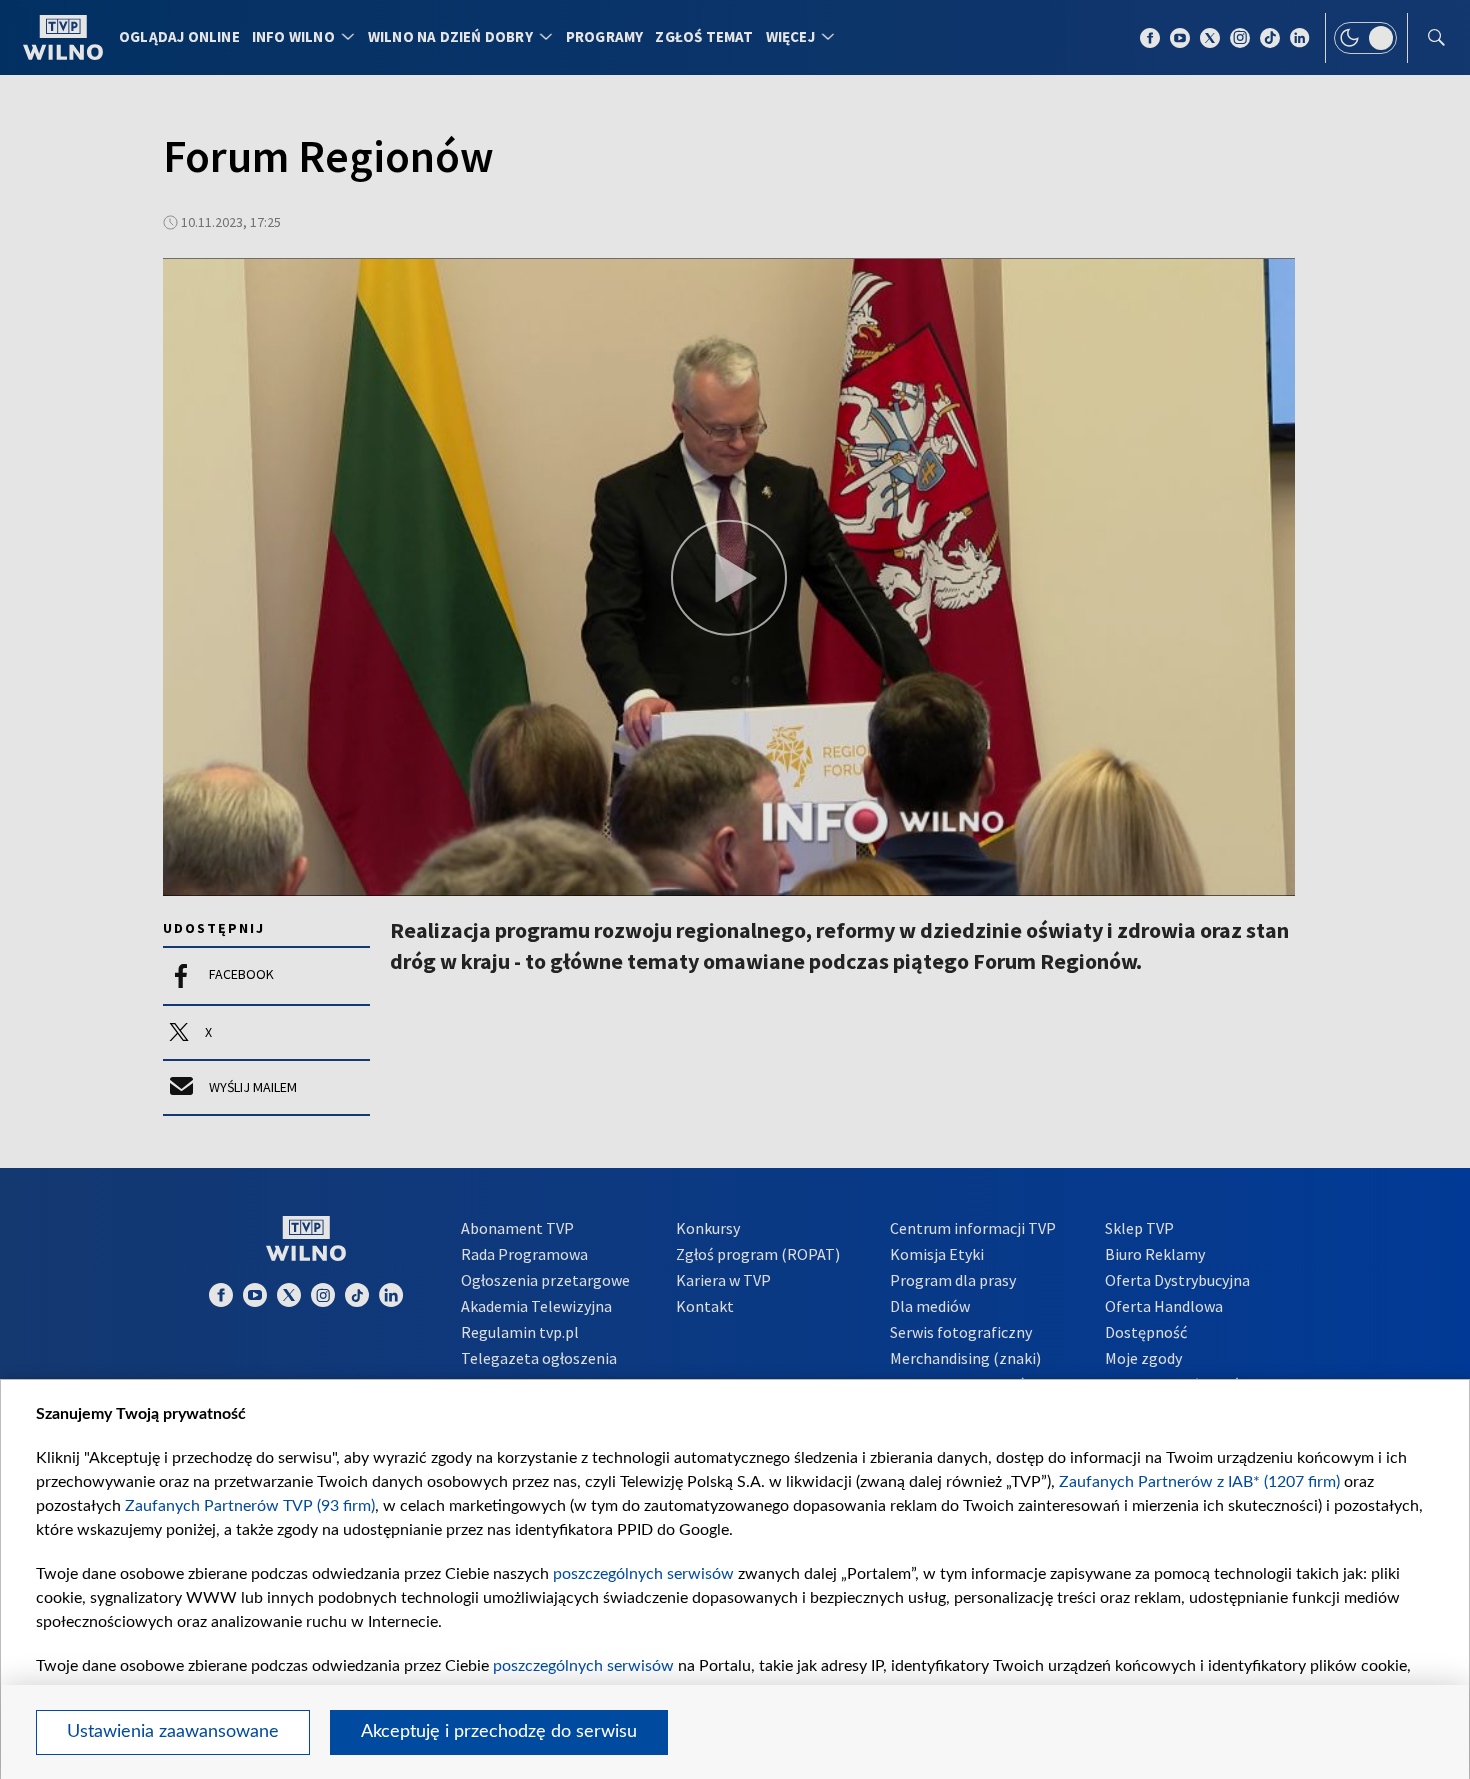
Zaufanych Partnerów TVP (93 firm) (250, 1506)
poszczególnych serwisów (643, 1574)
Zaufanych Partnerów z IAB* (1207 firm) (1199, 1482)
